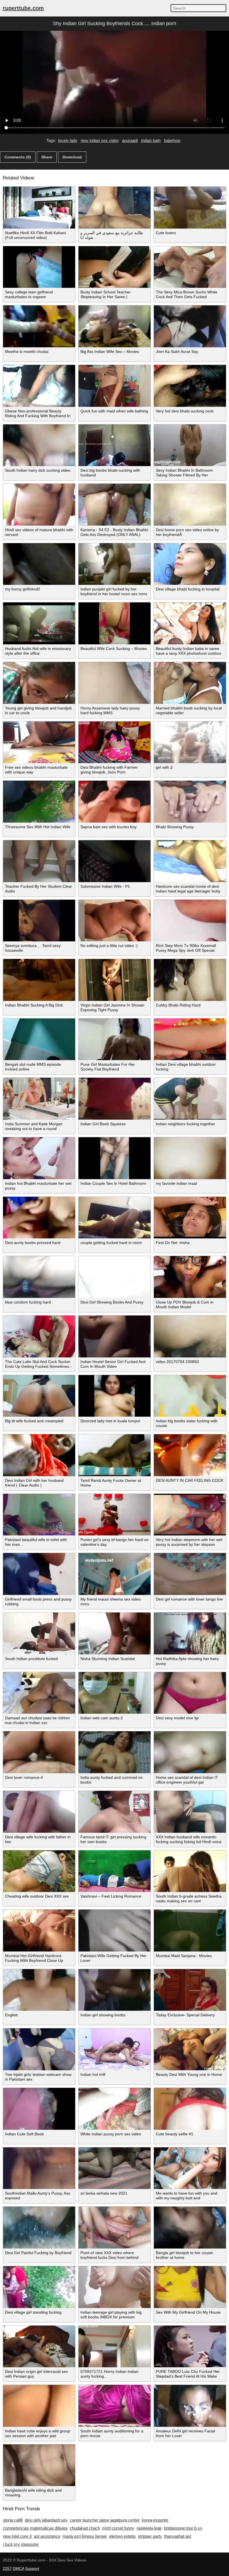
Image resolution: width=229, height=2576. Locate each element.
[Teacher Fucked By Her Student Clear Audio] (39, 861)
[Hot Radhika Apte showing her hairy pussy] (190, 1634)
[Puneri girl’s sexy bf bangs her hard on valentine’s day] (115, 1515)
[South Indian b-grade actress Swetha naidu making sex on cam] (190, 1871)
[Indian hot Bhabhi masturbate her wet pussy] (39, 1158)
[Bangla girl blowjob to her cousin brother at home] (190, 2228)
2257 (7, 2568)
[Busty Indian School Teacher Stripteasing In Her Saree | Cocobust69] (115, 267)
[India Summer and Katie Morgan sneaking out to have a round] (39, 1099)
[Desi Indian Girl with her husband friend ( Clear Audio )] (39, 1455)
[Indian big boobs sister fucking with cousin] (190, 1396)
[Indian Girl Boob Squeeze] (115, 1099)
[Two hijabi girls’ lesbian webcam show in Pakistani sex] (39, 2049)
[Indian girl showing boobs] (115, 1990)
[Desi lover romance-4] (39, 1752)
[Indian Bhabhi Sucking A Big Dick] (39, 980)
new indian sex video (100, 140)
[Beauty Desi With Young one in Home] (190, 2049)
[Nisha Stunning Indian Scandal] (115, 1634)
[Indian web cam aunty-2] (115, 1693)
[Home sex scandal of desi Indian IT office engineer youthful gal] (190, 1752)
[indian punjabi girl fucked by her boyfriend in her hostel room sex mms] (115, 564)
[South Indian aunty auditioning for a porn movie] (115, 2406)
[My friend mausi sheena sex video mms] (115, 1574)
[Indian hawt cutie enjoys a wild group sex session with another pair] (39, 2406)
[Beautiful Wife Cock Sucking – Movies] (115, 623)
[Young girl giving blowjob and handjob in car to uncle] (39, 683)
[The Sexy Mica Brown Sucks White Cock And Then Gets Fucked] (190, 267)
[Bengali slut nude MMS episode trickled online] (39, 1039)
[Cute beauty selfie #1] (190, 2109)
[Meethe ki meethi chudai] (39, 326)
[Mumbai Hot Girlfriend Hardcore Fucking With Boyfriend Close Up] (39, 1931)
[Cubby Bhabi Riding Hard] (190, 980)
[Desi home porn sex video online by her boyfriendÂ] (190, 505)
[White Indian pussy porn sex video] (115, 2109)
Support (32, 2568)
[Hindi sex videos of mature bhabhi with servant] (39, 505)
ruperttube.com (23, 8)
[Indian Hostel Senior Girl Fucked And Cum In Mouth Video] (115, 1336)
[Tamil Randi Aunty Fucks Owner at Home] (115, 1455)
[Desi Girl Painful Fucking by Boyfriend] (39, 2228)
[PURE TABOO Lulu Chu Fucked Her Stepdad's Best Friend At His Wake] (190, 2347)
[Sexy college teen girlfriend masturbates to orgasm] (39, 267)
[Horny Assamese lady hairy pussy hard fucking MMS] (115, 683)
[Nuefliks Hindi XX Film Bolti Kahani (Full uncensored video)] (39, 208)
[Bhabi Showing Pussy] (190, 802)
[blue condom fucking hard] (39, 1277)
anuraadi (130, 140)
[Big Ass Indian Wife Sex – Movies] (115, 326)
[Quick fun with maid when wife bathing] (115, 386)
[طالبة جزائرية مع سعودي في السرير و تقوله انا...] (115, 208)
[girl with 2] (190, 742)
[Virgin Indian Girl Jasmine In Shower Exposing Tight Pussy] (115, 980)
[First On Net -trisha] (190, 1218)
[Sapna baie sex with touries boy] (115, 802)
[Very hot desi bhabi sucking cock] (190, 386)
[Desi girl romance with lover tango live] (190, 1574)
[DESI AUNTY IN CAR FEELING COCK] (190, 1455)
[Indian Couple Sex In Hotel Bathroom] (115, 1158)
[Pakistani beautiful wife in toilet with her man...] (39, 1515)
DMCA (18, 2568)
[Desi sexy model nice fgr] (190, 1693)
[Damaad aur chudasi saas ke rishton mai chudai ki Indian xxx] (39, 1693)
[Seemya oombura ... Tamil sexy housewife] (39, 921)
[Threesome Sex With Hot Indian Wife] (39, 802)
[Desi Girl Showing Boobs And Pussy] (115, 1277)
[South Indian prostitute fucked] (39, 1634)
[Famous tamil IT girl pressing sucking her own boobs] (115, 1812)
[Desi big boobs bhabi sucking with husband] (115, 445)
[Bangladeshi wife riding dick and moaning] (39, 2465)
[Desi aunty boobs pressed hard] (39, 1218)
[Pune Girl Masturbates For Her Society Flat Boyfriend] (115, 1039)
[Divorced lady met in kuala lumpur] (115, 1396)
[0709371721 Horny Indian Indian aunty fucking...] (115, 2347)
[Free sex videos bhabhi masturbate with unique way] (39, 742)
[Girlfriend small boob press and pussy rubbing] (39, 1574)
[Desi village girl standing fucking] (39, 2287)
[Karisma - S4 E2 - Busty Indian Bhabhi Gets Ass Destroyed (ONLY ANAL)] (115, 505)
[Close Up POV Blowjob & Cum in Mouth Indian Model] (190, 1277)
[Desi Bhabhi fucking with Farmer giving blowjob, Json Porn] (115, 742)
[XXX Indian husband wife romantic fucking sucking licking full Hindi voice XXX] (190, 1812)
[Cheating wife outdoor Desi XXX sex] (39, 1871)
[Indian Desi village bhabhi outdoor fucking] (190, 1039)
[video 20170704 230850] (190, 1336)
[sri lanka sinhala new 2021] (115, 2168)
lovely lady (68, 140)
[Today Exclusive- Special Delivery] (190, 1990)
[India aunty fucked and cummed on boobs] (115, 1752)
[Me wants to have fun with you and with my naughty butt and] (190, 2168)
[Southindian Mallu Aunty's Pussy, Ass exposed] (39, 2168)
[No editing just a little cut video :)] (115, 921)
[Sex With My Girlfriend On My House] (190, 2287)
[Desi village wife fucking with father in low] (39, 1812)
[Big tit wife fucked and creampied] (39, 1396)
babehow (172, 140)
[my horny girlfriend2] (39, 564)
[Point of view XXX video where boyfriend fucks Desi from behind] (115, 2228)
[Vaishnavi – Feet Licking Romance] (115, 1871)
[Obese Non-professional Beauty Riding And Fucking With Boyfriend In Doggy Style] (39, 386)
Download (72, 157)
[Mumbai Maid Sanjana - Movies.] (190, 1931)
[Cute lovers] (190, 208)
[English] (39, 1990)
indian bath (151, 140)
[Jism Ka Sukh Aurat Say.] (190, 326)
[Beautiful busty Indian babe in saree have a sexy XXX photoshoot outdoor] (190, 623)
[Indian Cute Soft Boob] (39, 2109)
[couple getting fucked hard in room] (115, 1218)
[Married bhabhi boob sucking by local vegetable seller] (190, 683)
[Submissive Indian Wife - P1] (115, 861)
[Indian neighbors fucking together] (190, 1099)
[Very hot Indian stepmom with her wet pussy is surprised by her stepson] (190, 1515)
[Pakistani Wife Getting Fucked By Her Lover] (115, 1931)
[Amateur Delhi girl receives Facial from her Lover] (190, 2406)
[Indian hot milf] (115, 2049)
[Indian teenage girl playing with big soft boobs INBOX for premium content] (115, 2287)
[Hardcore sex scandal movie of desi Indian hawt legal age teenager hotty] (190, 861)
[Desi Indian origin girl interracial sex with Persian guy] (39, 2347)
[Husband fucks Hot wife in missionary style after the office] (39, 623)
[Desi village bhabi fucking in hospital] (190, 564)
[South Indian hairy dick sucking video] (39, 445)
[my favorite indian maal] (190, 1158)
